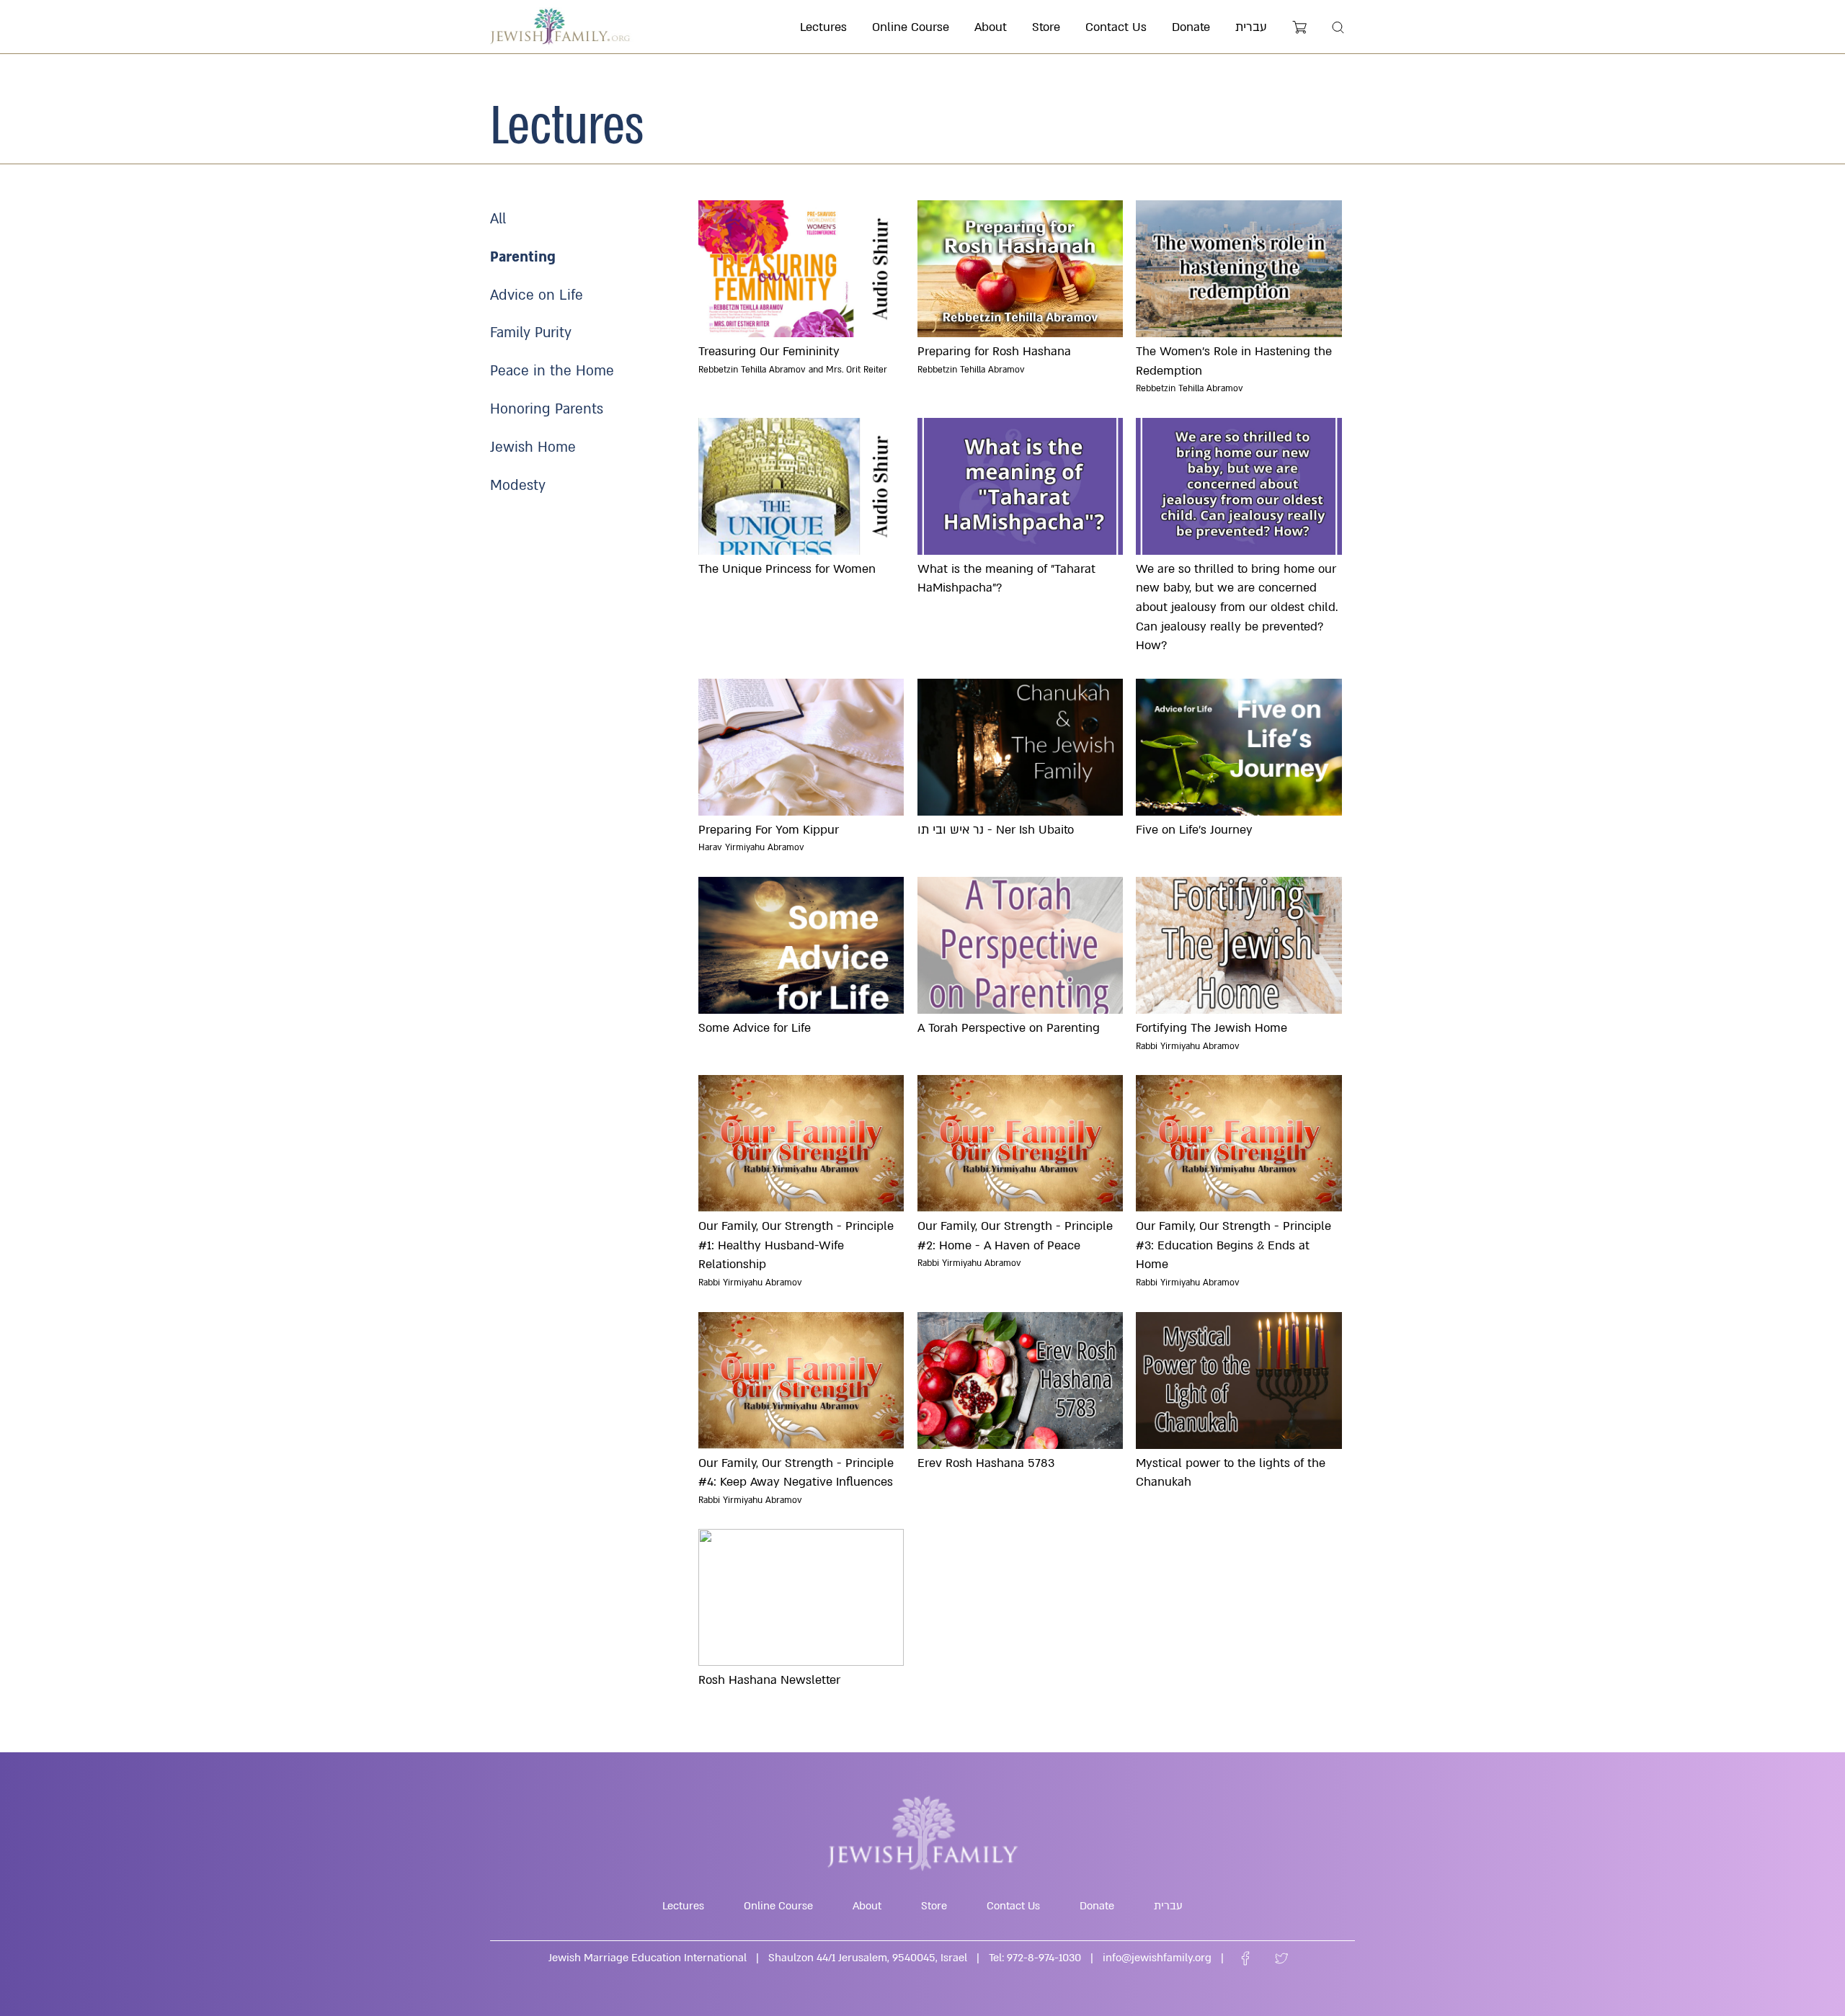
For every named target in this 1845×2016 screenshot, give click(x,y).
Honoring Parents (547, 409)
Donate (1191, 27)
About (991, 27)
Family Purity (531, 333)
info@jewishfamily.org (1157, 1958)
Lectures (823, 27)
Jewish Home (533, 447)
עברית (1251, 27)
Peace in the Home (552, 371)
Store (1046, 27)
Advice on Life (537, 295)
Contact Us (1116, 27)
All (498, 219)
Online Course (911, 27)
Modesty (518, 486)
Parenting (523, 257)
